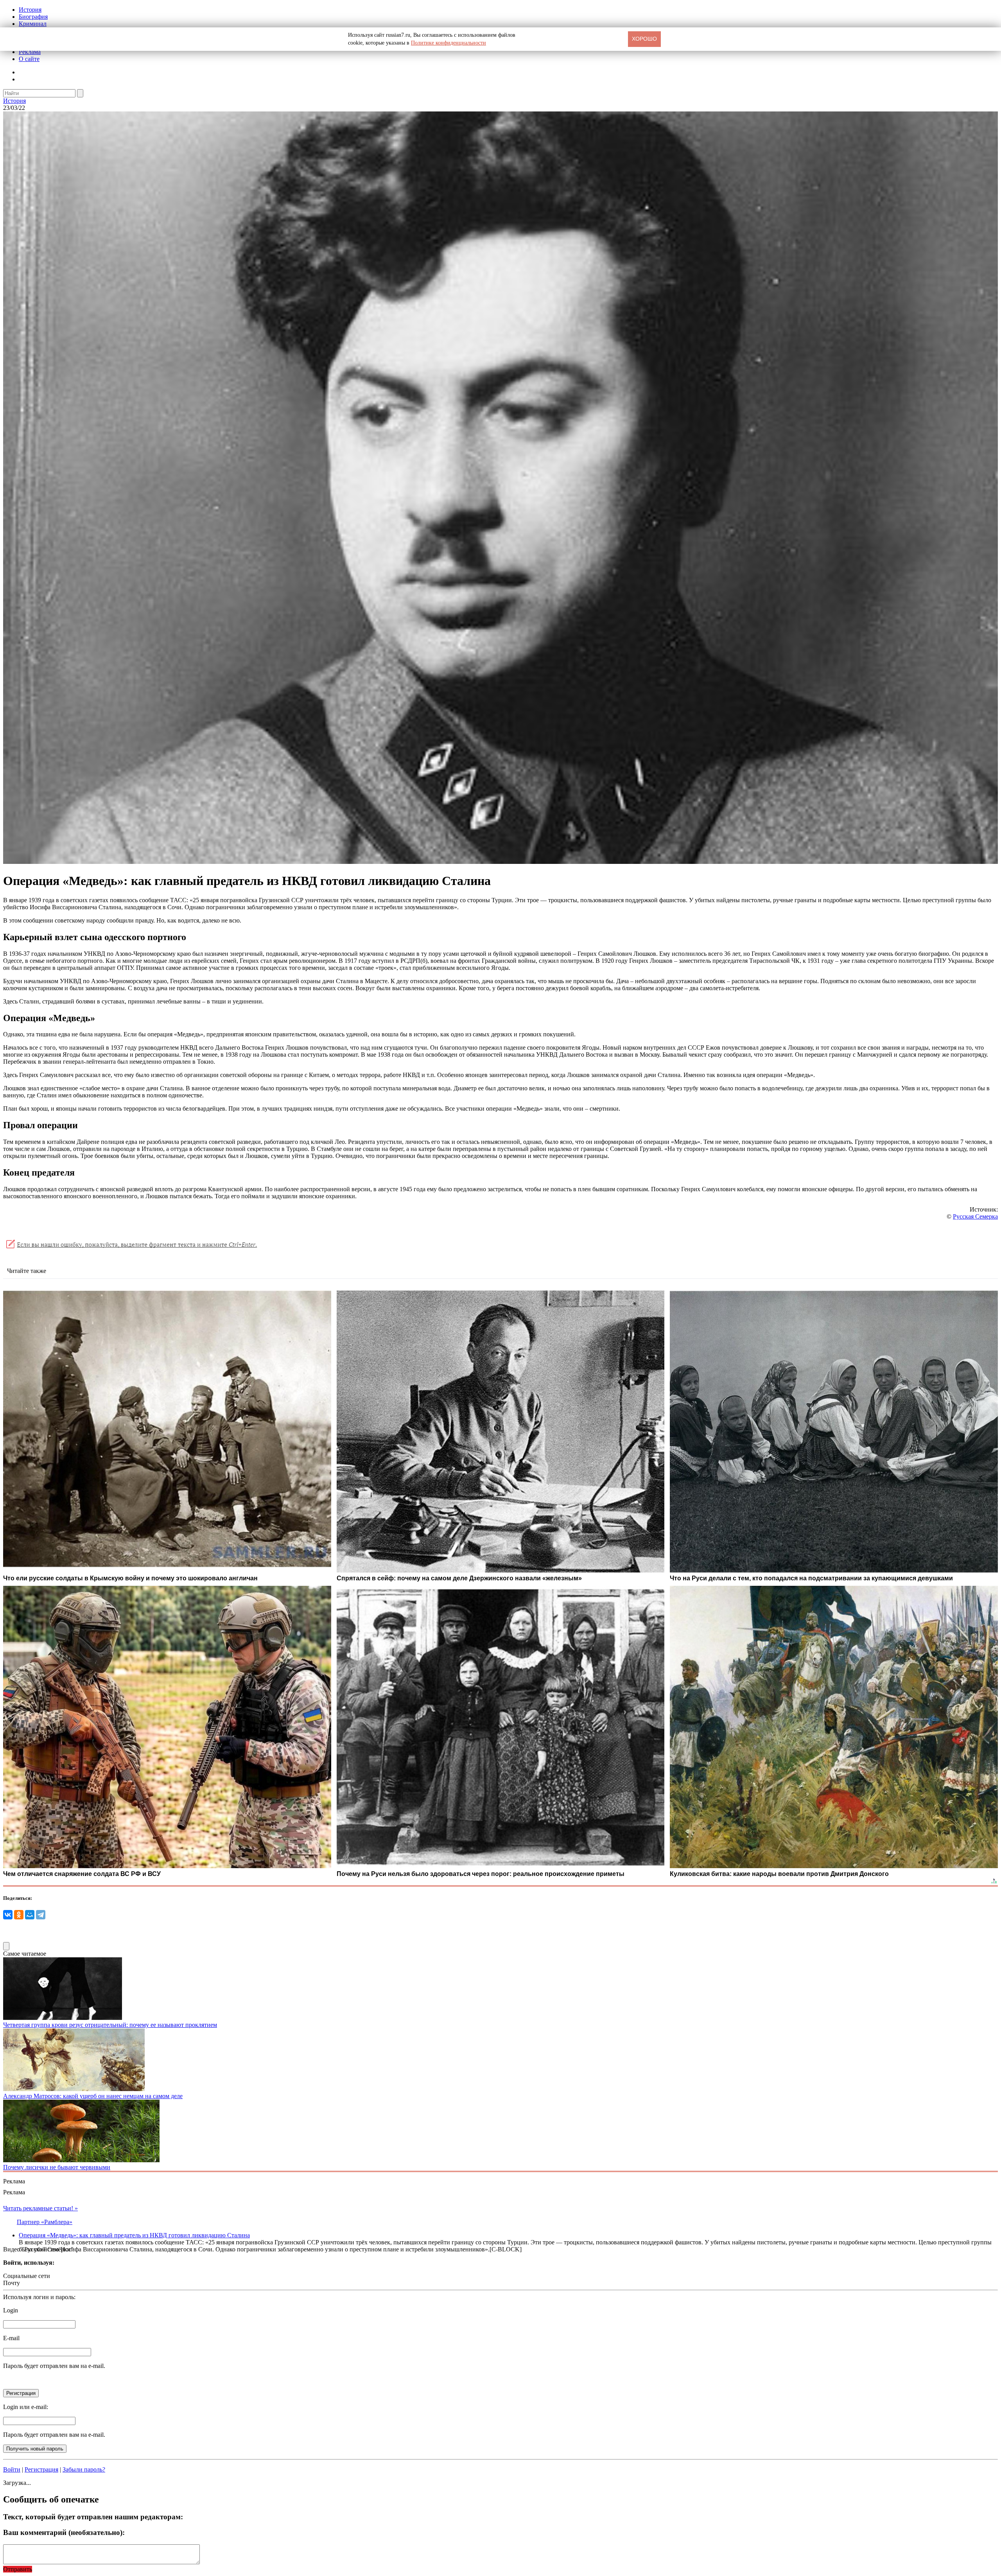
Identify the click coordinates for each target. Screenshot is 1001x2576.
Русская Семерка (975, 1216)
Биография (33, 17)
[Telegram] (41, 1915)
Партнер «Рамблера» (45, 2222)
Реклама (30, 52)
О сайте (29, 59)
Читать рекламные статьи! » (40, 2208)
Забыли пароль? (84, 2469)
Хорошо (644, 39)
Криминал (33, 24)
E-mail (11, 2338)
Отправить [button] (18, 2569)
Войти (12, 2469)
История (30, 10)
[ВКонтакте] (8, 1915)
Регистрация (41, 2469)
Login (11, 2310)
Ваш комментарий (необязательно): (64, 2532)
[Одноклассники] (19, 1915)
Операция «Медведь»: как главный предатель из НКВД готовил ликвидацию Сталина (134, 2235)
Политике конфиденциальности (448, 43)
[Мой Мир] (30, 1915)
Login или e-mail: (26, 2407)
